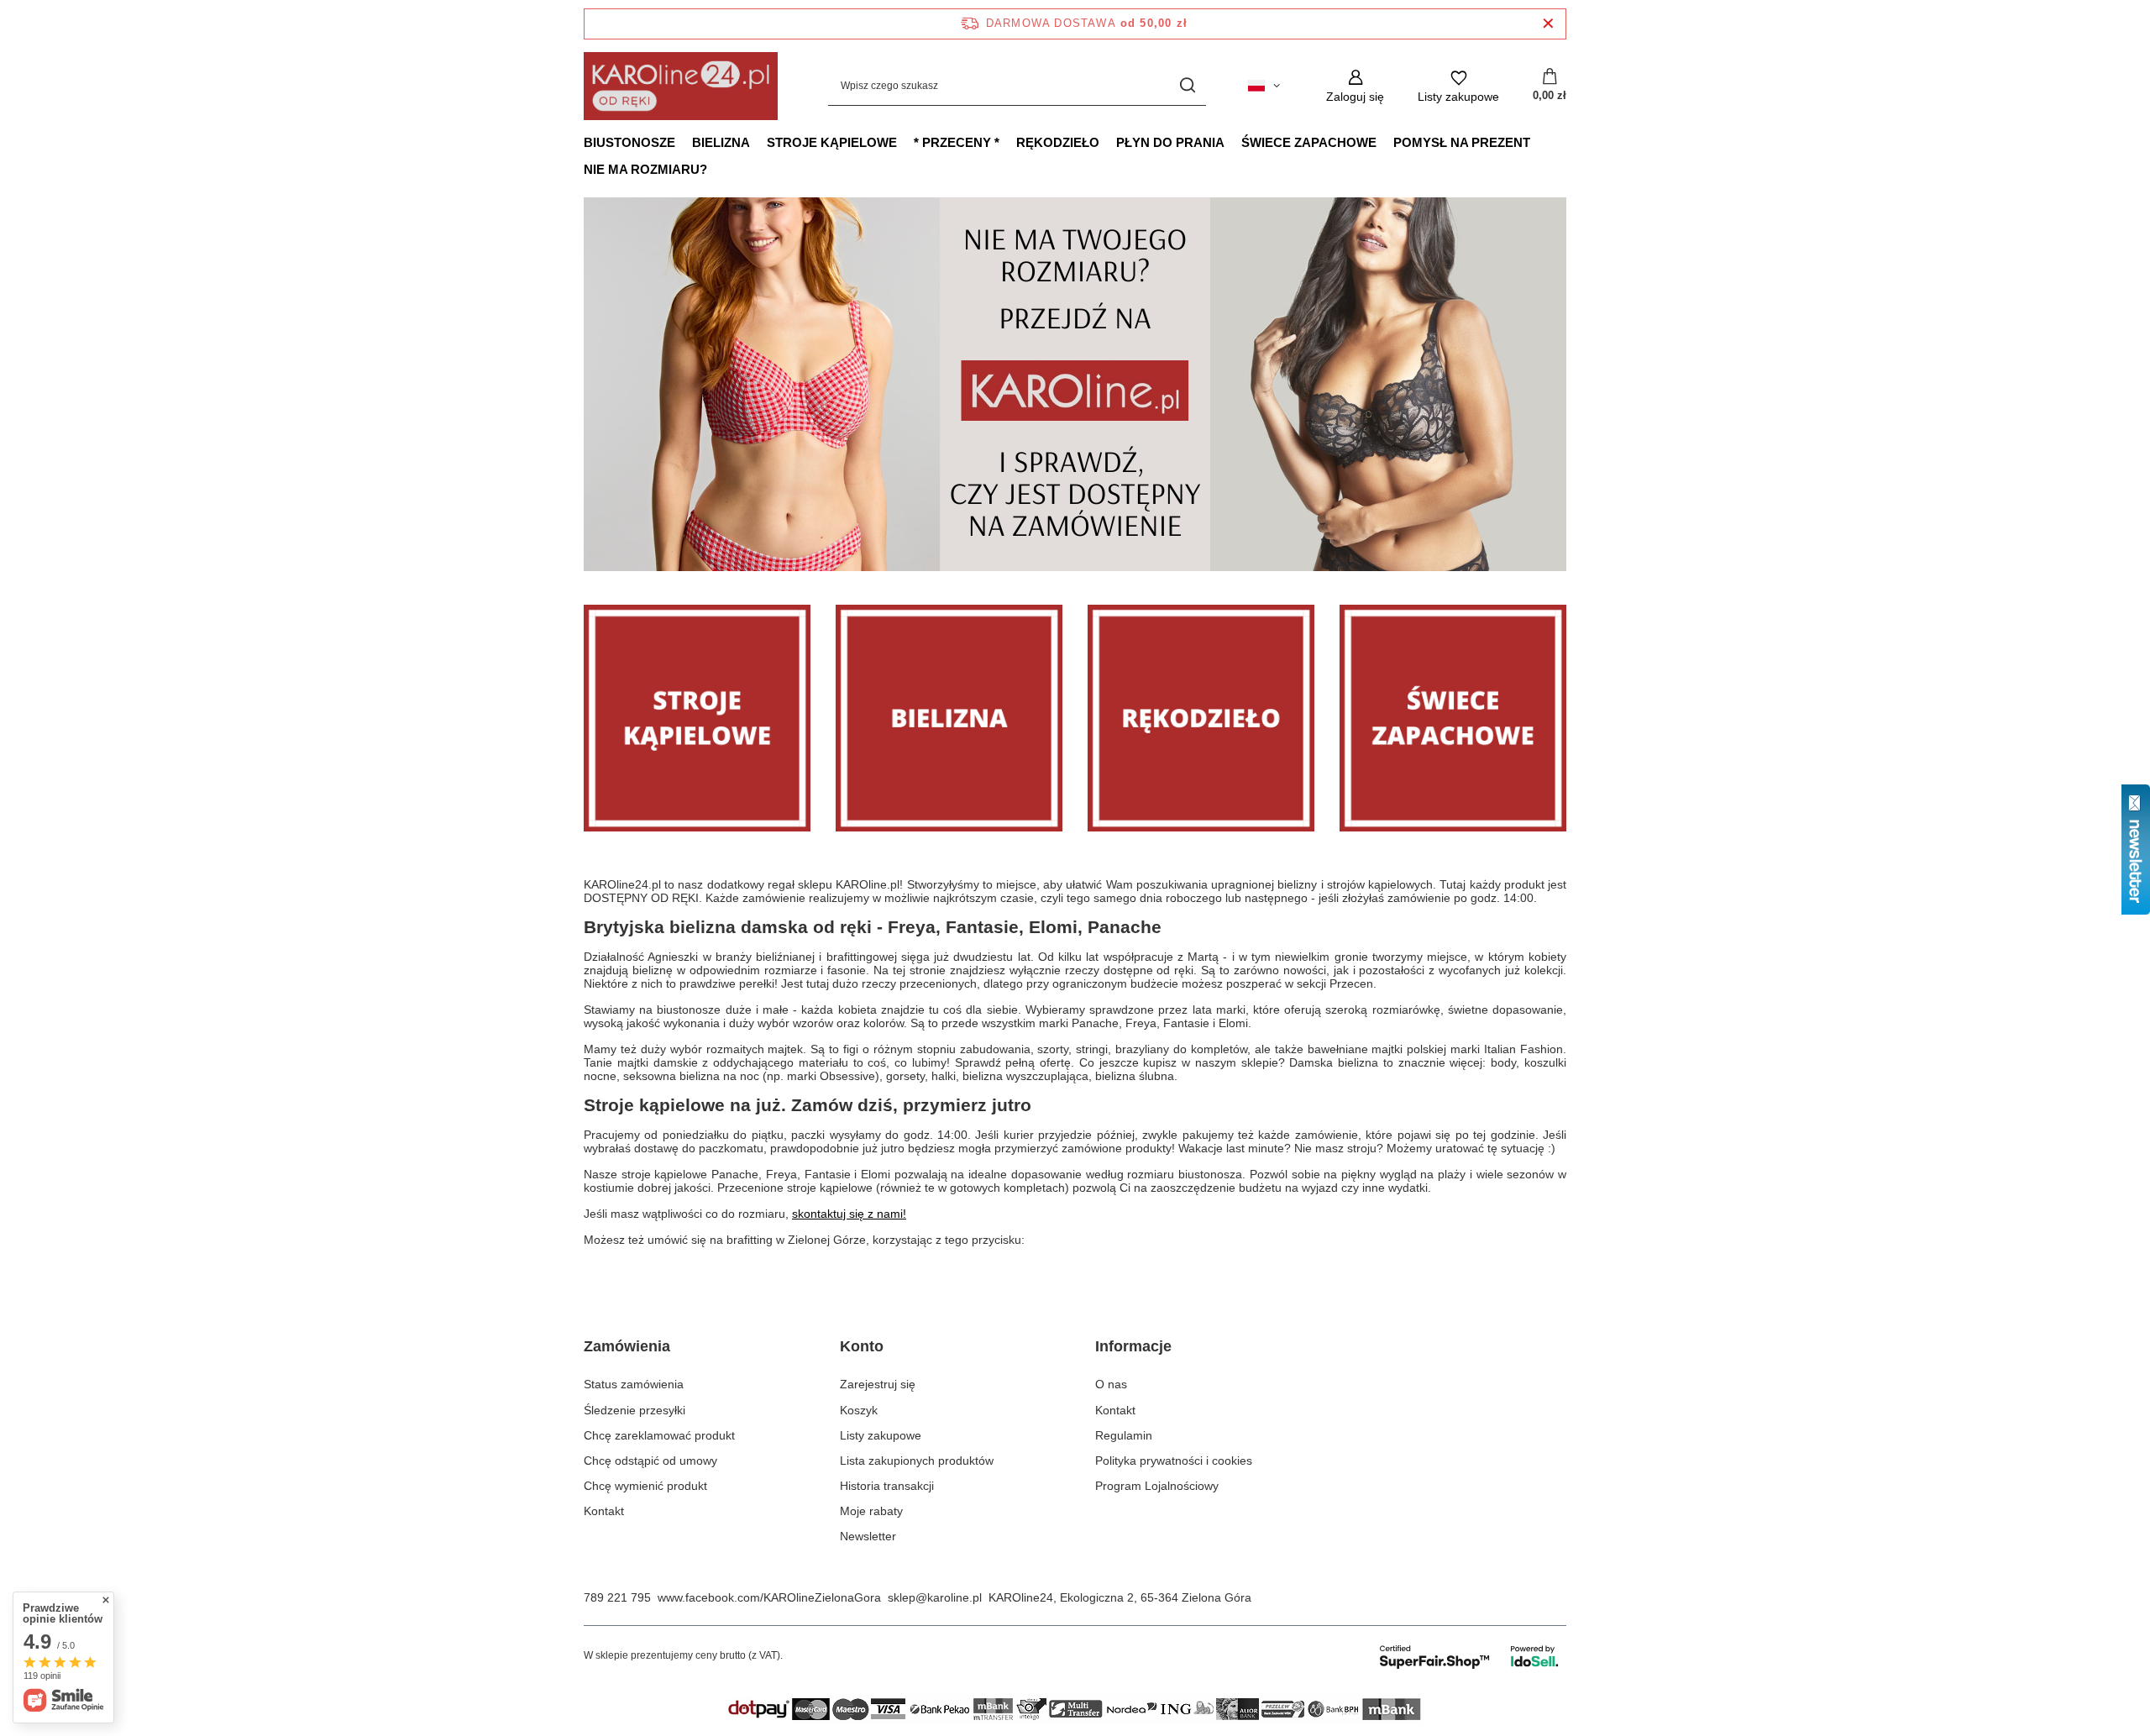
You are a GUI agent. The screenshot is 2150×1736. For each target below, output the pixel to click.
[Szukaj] (1187, 86)
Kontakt (604, 1511)
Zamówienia (627, 1346)
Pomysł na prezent (1462, 142)
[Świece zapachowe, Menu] (1385, 142)
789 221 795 (617, 1597)
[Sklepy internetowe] (1470, 1656)
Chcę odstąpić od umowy (650, 1461)
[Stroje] (697, 718)
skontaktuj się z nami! (849, 1214)
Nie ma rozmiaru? (645, 169)
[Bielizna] (949, 718)
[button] (1566, 384)
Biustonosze (629, 142)
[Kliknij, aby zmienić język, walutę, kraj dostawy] (1264, 86)
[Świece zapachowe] (1453, 718)
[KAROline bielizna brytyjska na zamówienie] (1075, 384)
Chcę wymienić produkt (645, 1486)
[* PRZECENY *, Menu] (1008, 142)
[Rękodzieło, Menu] (1108, 142)
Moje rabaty (871, 1511)
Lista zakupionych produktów (917, 1461)
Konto (862, 1346)
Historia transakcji (887, 1486)
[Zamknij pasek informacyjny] (1548, 24)
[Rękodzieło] (1201, 718)
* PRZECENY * (957, 142)
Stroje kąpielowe (832, 142)
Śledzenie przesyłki (635, 1410)
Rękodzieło (1058, 142)
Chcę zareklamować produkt (659, 1435)
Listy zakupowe (881, 1435)
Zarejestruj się (878, 1384)
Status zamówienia (634, 1384)
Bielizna (721, 142)
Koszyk (859, 1410)
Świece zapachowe (1309, 142)
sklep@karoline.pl (935, 1597)
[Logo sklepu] (681, 86)
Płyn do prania (1170, 142)
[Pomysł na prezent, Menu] (1539, 142)
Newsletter (868, 1536)
